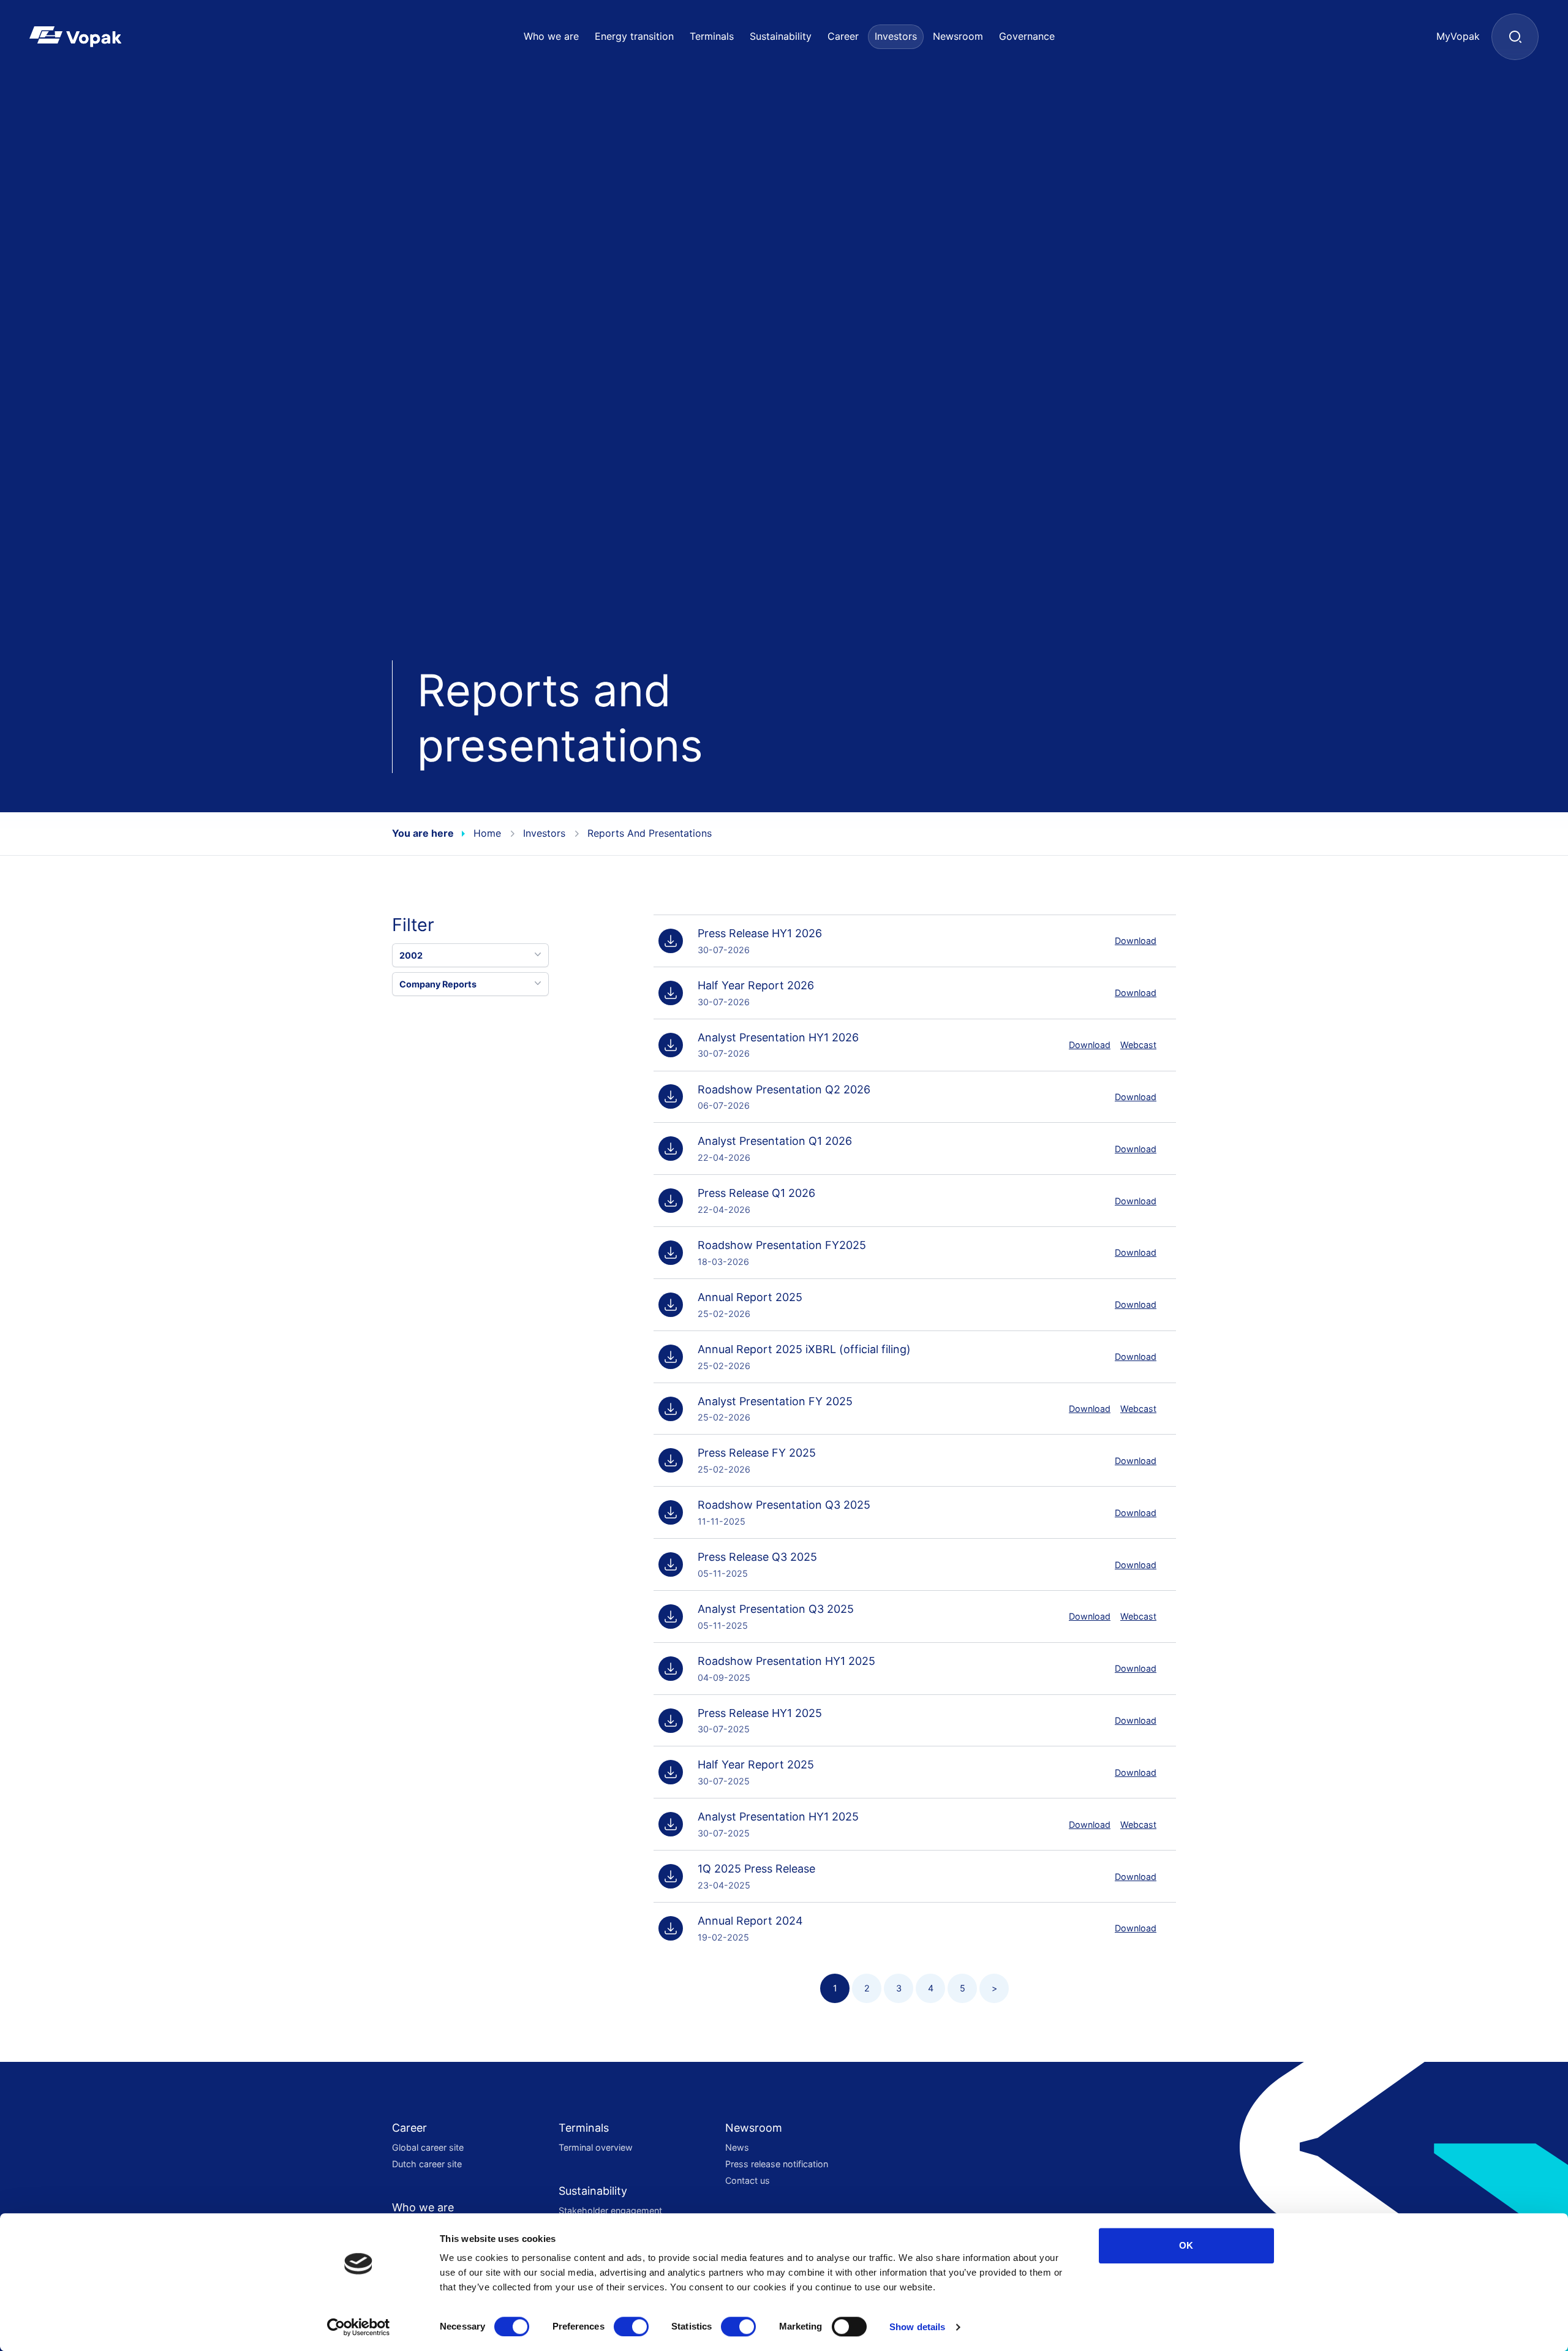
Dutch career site (427, 2164)
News (737, 2147)
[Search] (1515, 37)
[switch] (631, 2326)
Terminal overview (596, 2147)
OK (1186, 2245)
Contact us (748, 2180)
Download (1136, 941)
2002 (411, 955)
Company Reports (438, 984)
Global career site (428, 2147)
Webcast (1138, 1045)
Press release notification (777, 2164)
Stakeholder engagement (610, 2210)
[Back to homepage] (95, 37)
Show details (917, 2327)
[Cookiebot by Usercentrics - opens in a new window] (359, 2327)
